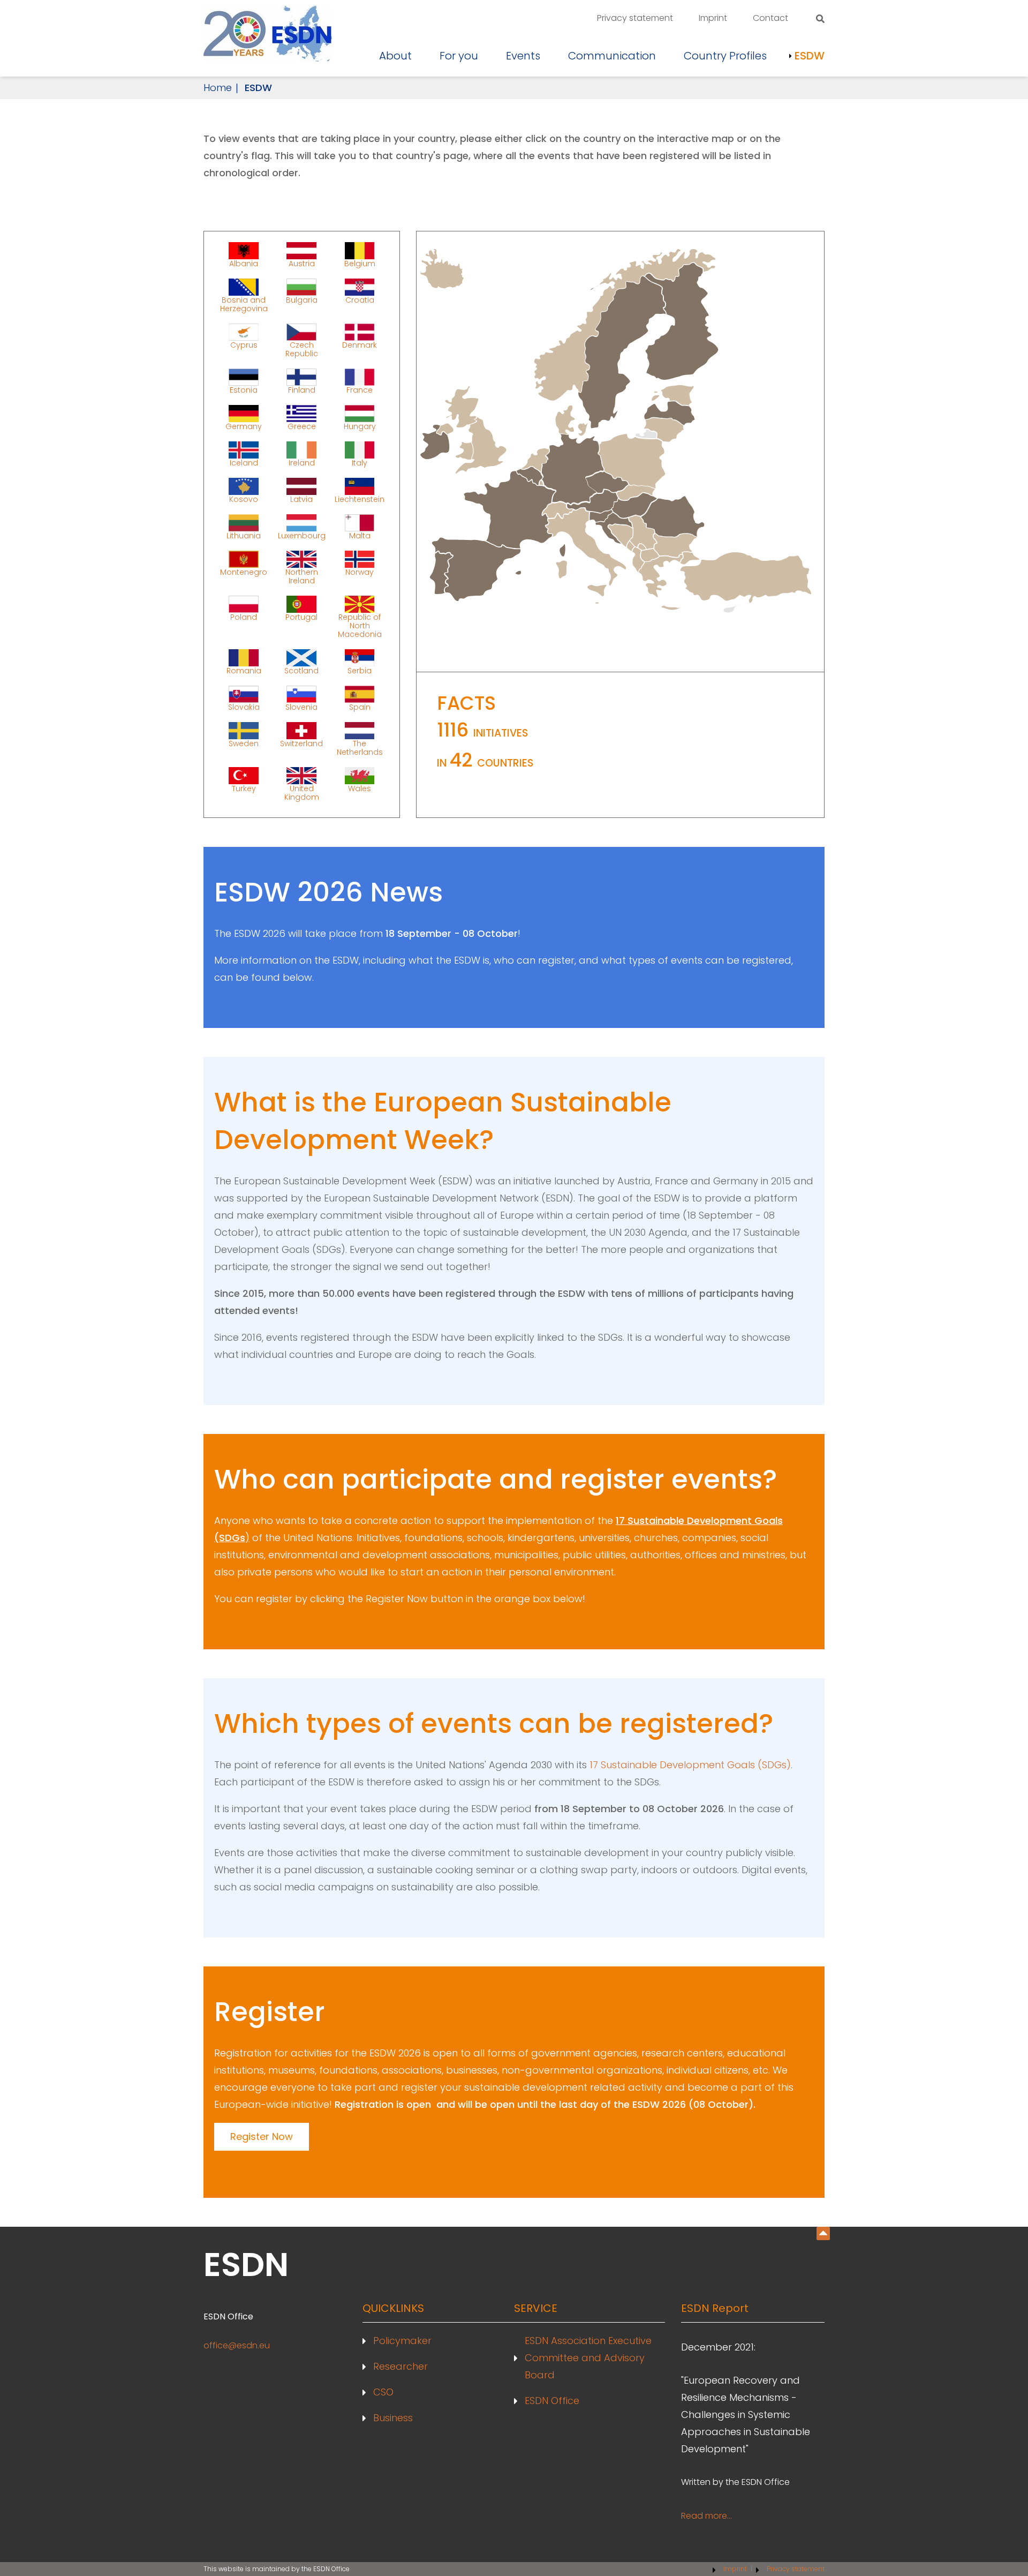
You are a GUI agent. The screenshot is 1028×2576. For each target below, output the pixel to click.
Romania (244, 670)
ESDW (810, 56)
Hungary (360, 426)
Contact (770, 18)
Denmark (360, 345)
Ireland (302, 462)
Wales (360, 788)
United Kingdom (302, 792)
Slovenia (301, 707)
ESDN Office (552, 2401)
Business (393, 2418)
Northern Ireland (302, 576)
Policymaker (402, 2341)
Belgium (360, 263)
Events (523, 56)
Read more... (706, 2516)
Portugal (301, 617)
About (395, 56)
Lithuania (244, 535)
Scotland (301, 670)
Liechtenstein (360, 499)
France (360, 389)
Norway (360, 572)
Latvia (301, 499)
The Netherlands (360, 747)
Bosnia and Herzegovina (244, 304)
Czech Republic (302, 349)
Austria (302, 263)
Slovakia (244, 707)
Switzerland (301, 743)
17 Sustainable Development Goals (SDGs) (690, 1765)
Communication (612, 56)
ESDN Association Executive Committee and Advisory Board (588, 2358)
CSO (383, 2392)
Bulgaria (302, 300)
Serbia (360, 670)
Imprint (713, 18)
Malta (360, 535)
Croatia (360, 300)
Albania (244, 263)
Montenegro (244, 572)
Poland (244, 617)
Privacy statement (635, 18)
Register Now (262, 2136)
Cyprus (244, 345)
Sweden (244, 743)
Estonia (244, 389)
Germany (244, 426)
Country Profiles (725, 56)
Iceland (244, 462)
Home (218, 88)
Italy (360, 462)
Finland (302, 389)
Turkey (244, 788)
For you (459, 56)
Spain (360, 707)
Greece (302, 426)
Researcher (400, 2366)
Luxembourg (302, 535)
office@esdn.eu (237, 2345)
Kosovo (244, 499)
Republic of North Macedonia (360, 625)
